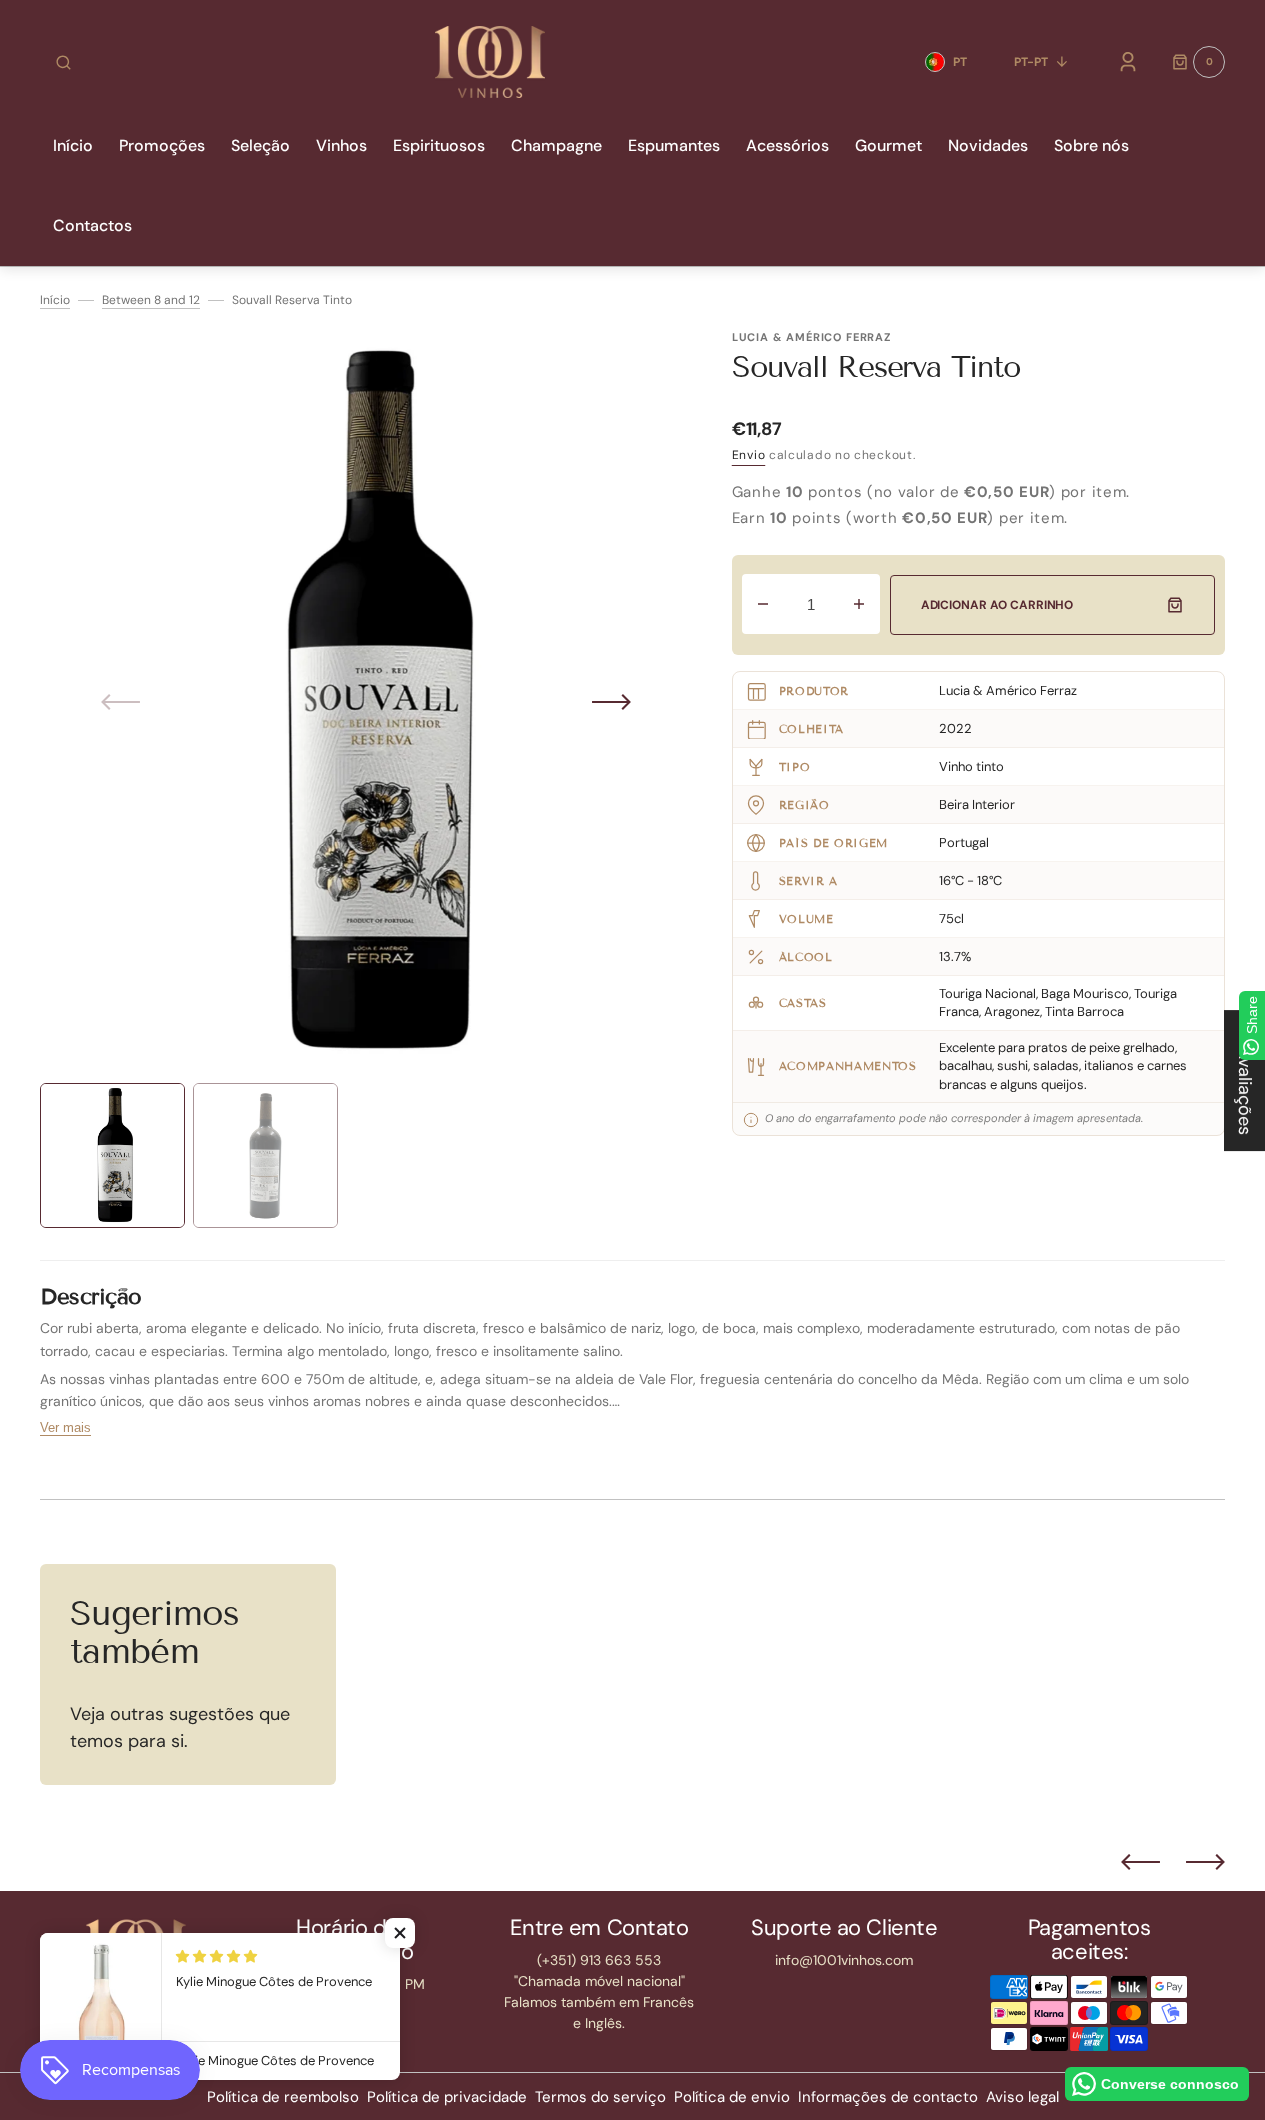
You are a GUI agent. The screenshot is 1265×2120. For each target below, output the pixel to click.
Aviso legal (1022, 2097)
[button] (63, 62)
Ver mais (65, 1427)
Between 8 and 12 (151, 300)
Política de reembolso (283, 2097)
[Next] (1205, 1862)
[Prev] (1140, 1862)
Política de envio (732, 2097)
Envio (749, 455)
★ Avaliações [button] (1245, 1080)
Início (55, 300)
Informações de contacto (888, 2097)
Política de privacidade (447, 2097)
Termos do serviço (600, 2097)
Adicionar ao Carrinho (997, 605)
